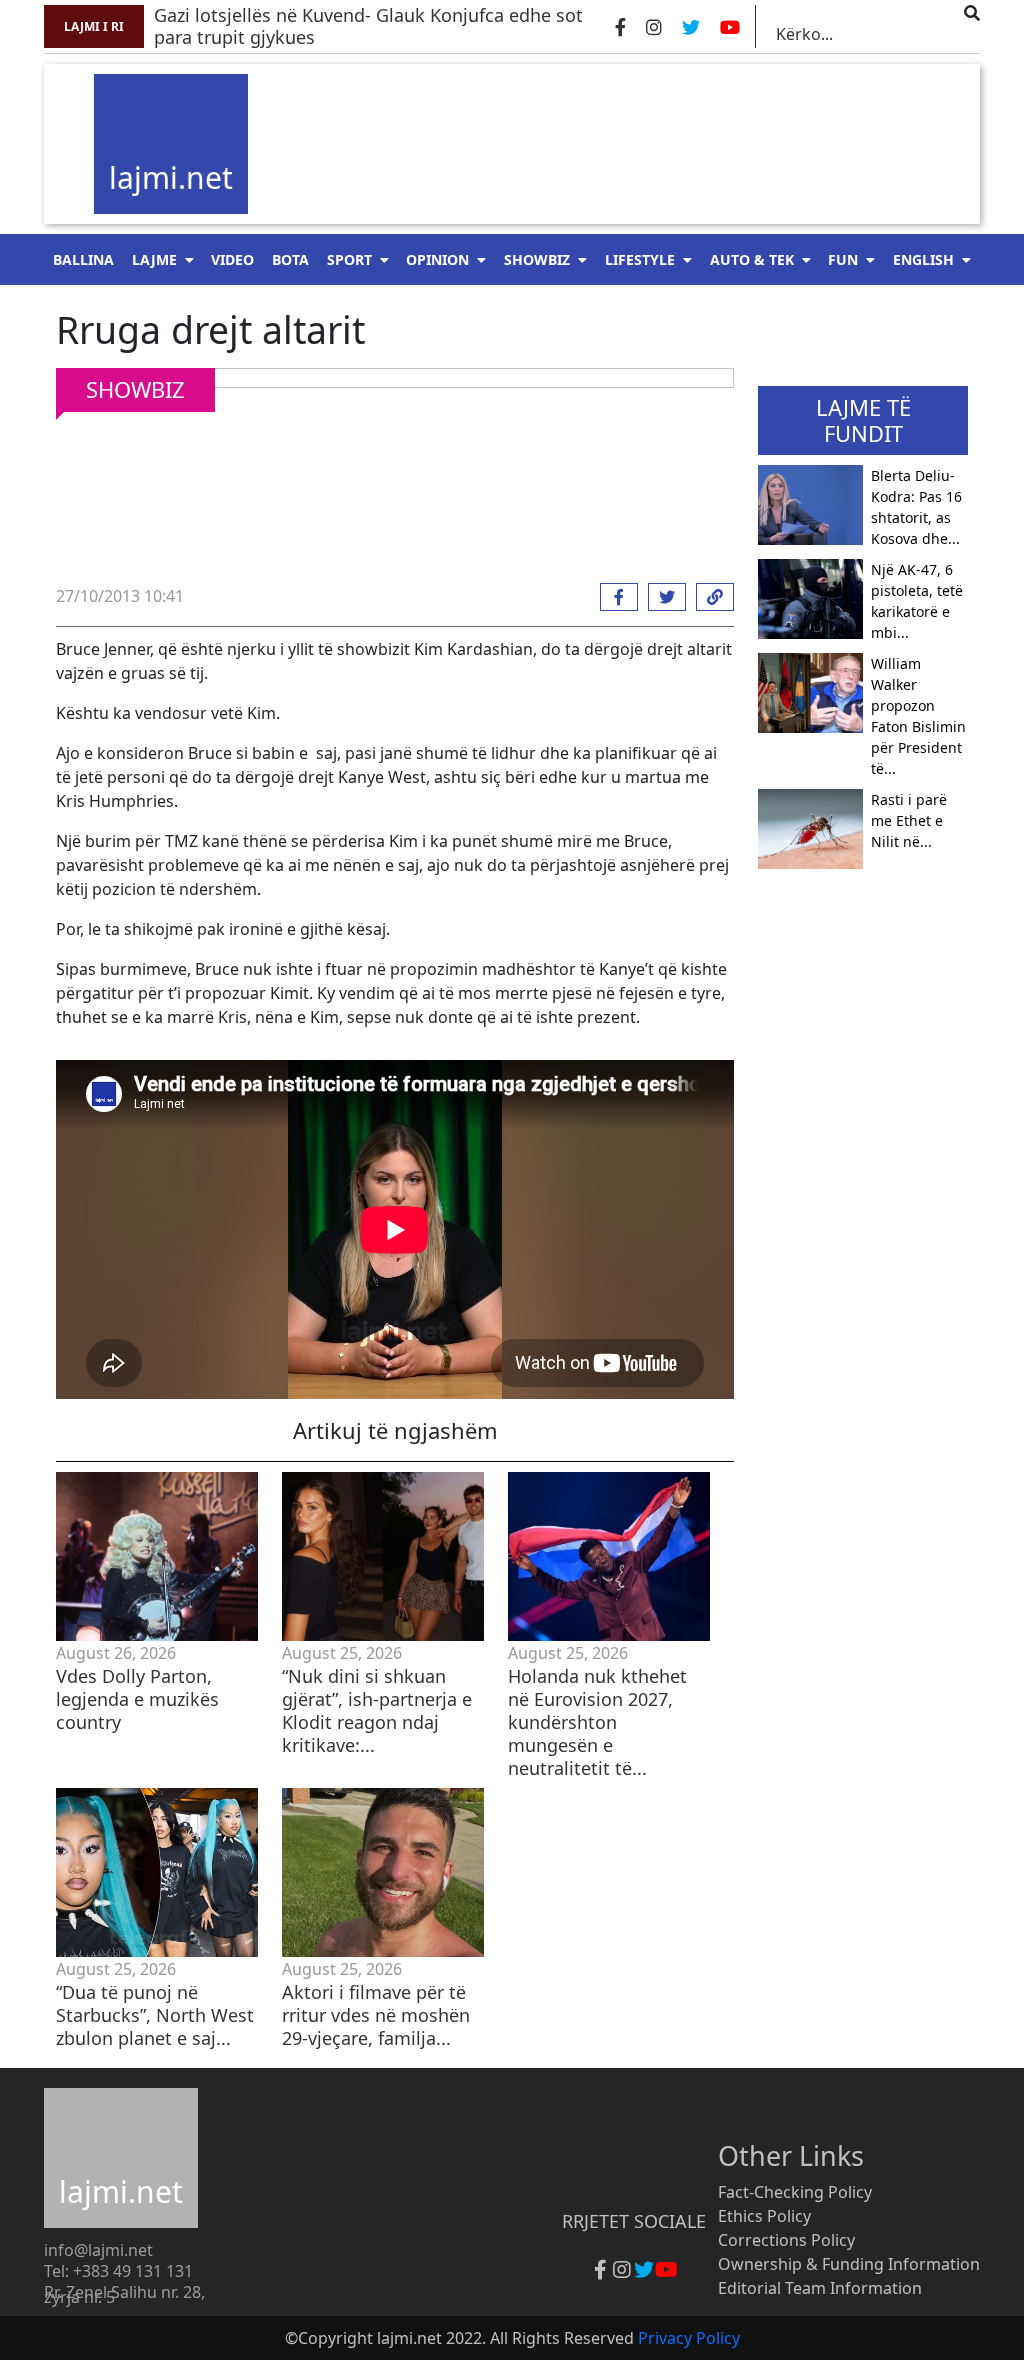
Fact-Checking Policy (795, 2192)
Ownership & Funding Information (849, 2264)
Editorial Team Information (820, 2288)
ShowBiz (537, 259)
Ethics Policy (764, 2216)
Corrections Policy (786, 2240)
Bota (290, 259)
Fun (843, 259)
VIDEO (232, 259)
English (923, 259)
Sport (349, 259)
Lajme (154, 259)
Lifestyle (640, 259)
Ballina (83, 259)
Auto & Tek (752, 259)
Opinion (437, 259)
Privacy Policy (689, 2338)
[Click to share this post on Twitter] (662, 597)
